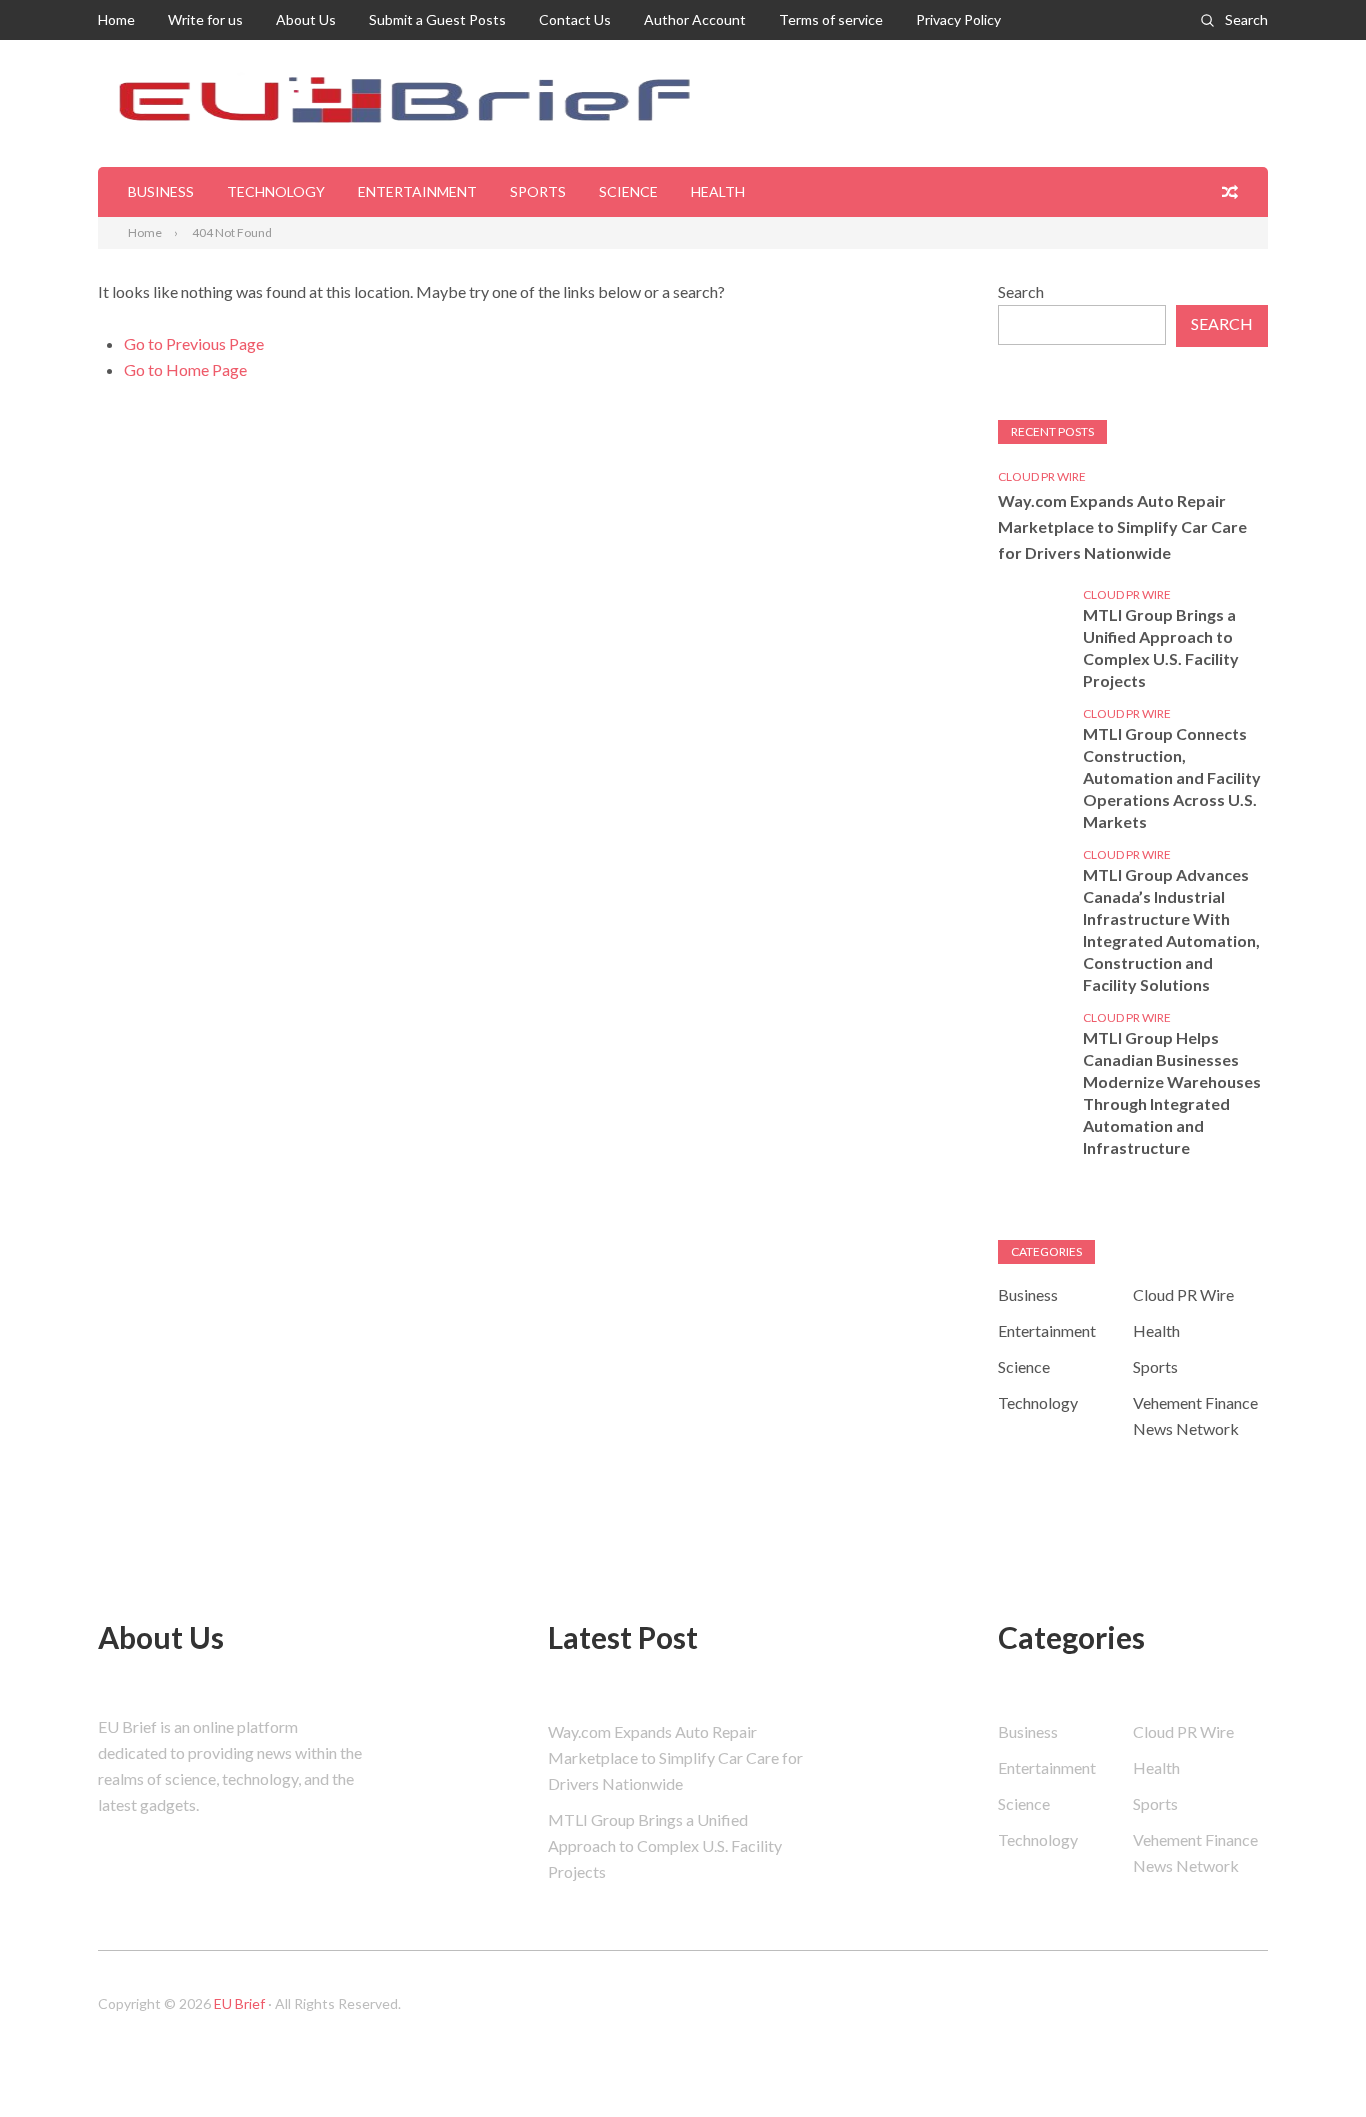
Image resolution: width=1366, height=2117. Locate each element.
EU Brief (239, 2003)
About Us (306, 19)
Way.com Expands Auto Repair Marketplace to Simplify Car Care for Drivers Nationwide (1122, 526)
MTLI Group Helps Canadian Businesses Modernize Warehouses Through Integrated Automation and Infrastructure (1172, 1092)
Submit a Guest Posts (437, 19)
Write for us (205, 19)
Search (1246, 19)
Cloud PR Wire (1042, 476)
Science (628, 191)
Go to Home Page (185, 369)
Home (116, 19)
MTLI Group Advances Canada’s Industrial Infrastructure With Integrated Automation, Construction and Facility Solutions (1171, 929)
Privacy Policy (958, 19)
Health (718, 191)
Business (161, 191)
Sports (538, 191)
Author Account (695, 19)
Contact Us (575, 19)
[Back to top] (1310, 2061)
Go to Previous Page (194, 343)
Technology (276, 191)
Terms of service (831, 19)
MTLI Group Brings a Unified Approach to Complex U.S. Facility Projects (1161, 647)
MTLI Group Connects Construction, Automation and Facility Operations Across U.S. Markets (1172, 777)
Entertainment (417, 191)
